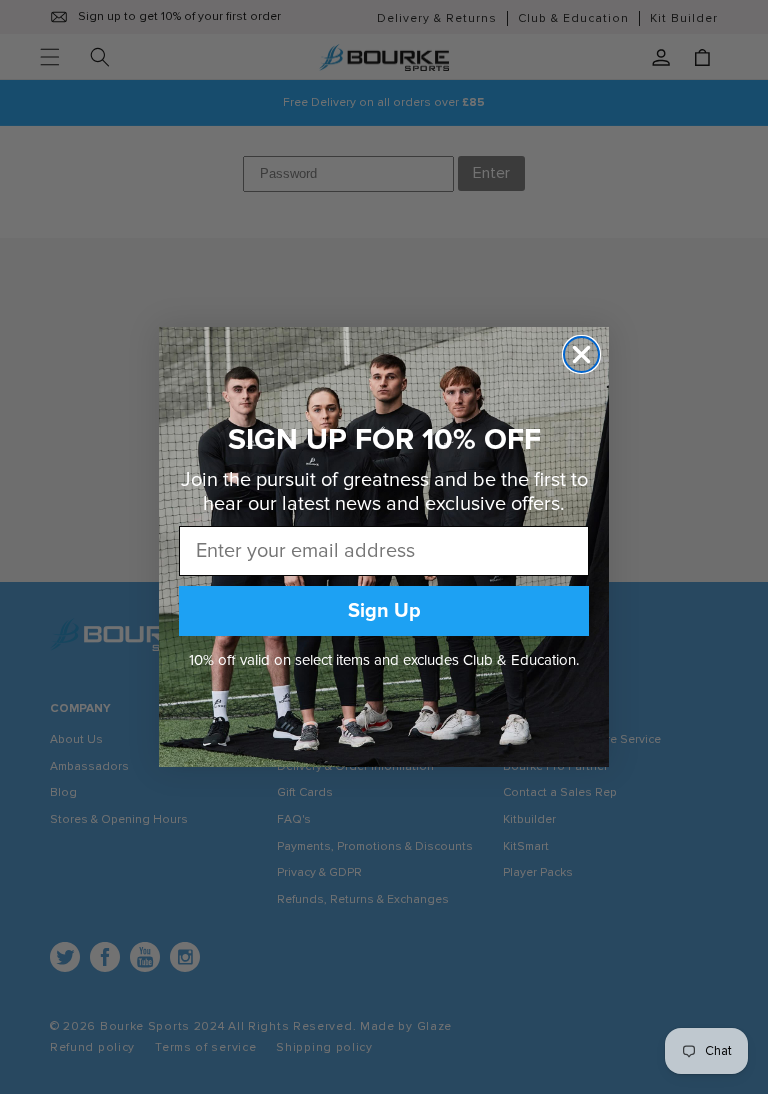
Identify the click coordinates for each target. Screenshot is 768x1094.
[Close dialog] (581, 354)
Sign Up (384, 611)
